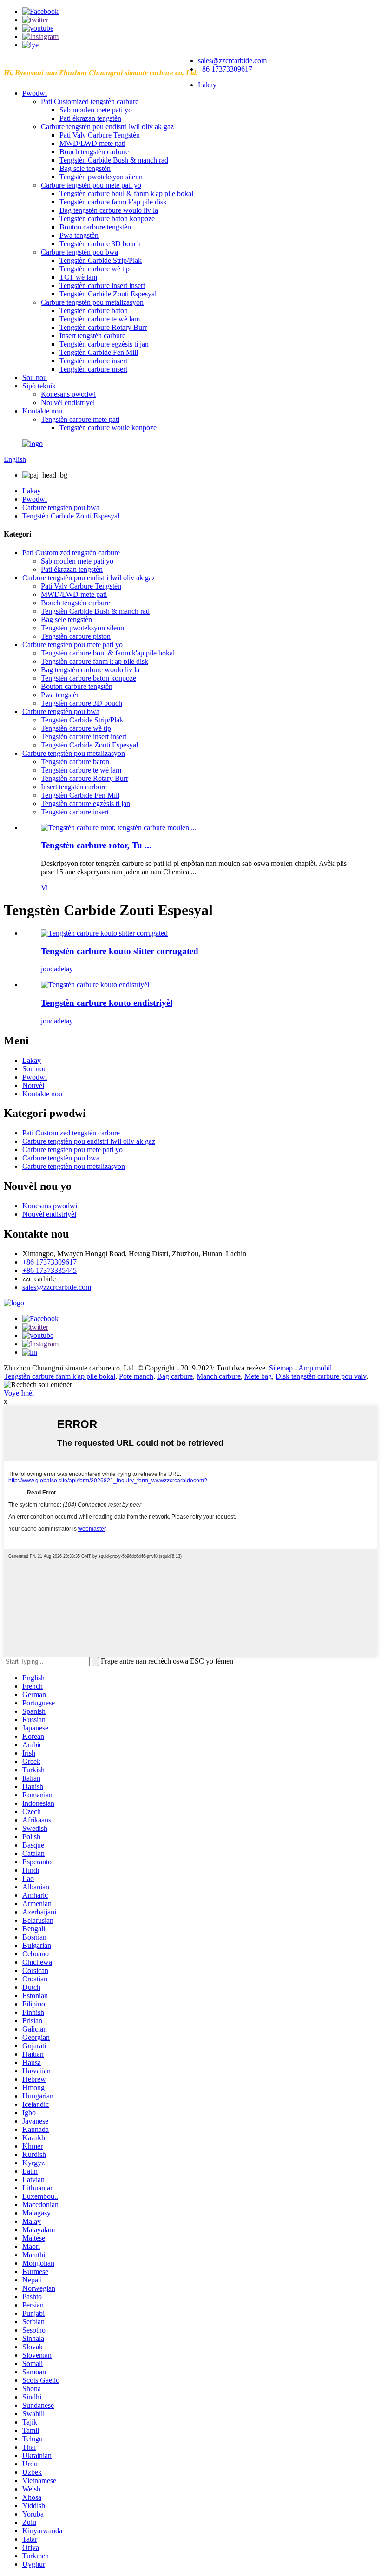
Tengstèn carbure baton (94, 311)
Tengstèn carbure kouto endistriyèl (107, 1003)
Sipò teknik (39, 386)
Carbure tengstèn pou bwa (79, 252)
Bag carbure (175, 1376)
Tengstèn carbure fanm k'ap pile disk (113, 202)
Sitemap (281, 1368)
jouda (49, 969)
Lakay (207, 85)
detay (65, 969)
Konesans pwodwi (68, 394)
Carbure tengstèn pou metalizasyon (92, 302)
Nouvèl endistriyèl (68, 403)
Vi (44, 888)
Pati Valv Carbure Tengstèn (100, 135)
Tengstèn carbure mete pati (80, 419)
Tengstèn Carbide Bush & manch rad (114, 160)
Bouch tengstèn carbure (94, 152)
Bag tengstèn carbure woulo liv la (109, 210)
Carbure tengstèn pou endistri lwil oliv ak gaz (107, 127)
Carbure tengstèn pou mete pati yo (91, 185)
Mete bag (258, 1376)
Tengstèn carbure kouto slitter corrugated (120, 951)
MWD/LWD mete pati (92, 143)
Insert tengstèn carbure (92, 336)
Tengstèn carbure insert (93, 361)
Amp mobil (315, 1368)
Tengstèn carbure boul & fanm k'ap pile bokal (126, 193)
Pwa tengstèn (79, 235)
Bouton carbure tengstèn (95, 227)
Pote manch (136, 1376)
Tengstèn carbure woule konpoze (108, 428)
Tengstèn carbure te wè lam (100, 319)
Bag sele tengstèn (85, 168)
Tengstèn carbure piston (76, 636)
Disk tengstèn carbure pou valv (321, 1376)
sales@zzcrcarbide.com (232, 61)
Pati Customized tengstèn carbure (90, 102)
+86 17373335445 (49, 1270)
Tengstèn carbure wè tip (95, 269)
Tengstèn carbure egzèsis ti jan (104, 344)
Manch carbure (219, 1376)
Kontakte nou (42, 411)
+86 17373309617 (225, 69)
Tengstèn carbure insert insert (102, 285)
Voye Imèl (19, 1393)
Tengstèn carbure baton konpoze (107, 219)
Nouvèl (33, 1085)
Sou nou (35, 377)
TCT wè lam (78, 277)
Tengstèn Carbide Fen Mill (99, 352)
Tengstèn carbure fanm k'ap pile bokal (59, 1376)
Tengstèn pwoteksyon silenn (101, 177)
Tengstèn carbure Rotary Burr (103, 327)
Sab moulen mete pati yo (96, 110)
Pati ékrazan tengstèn (90, 118)
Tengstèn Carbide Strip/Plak (101, 260)
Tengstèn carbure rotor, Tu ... (96, 845)
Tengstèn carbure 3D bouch (100, 244)
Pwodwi (35, 93)
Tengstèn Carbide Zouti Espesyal (108, 294)
